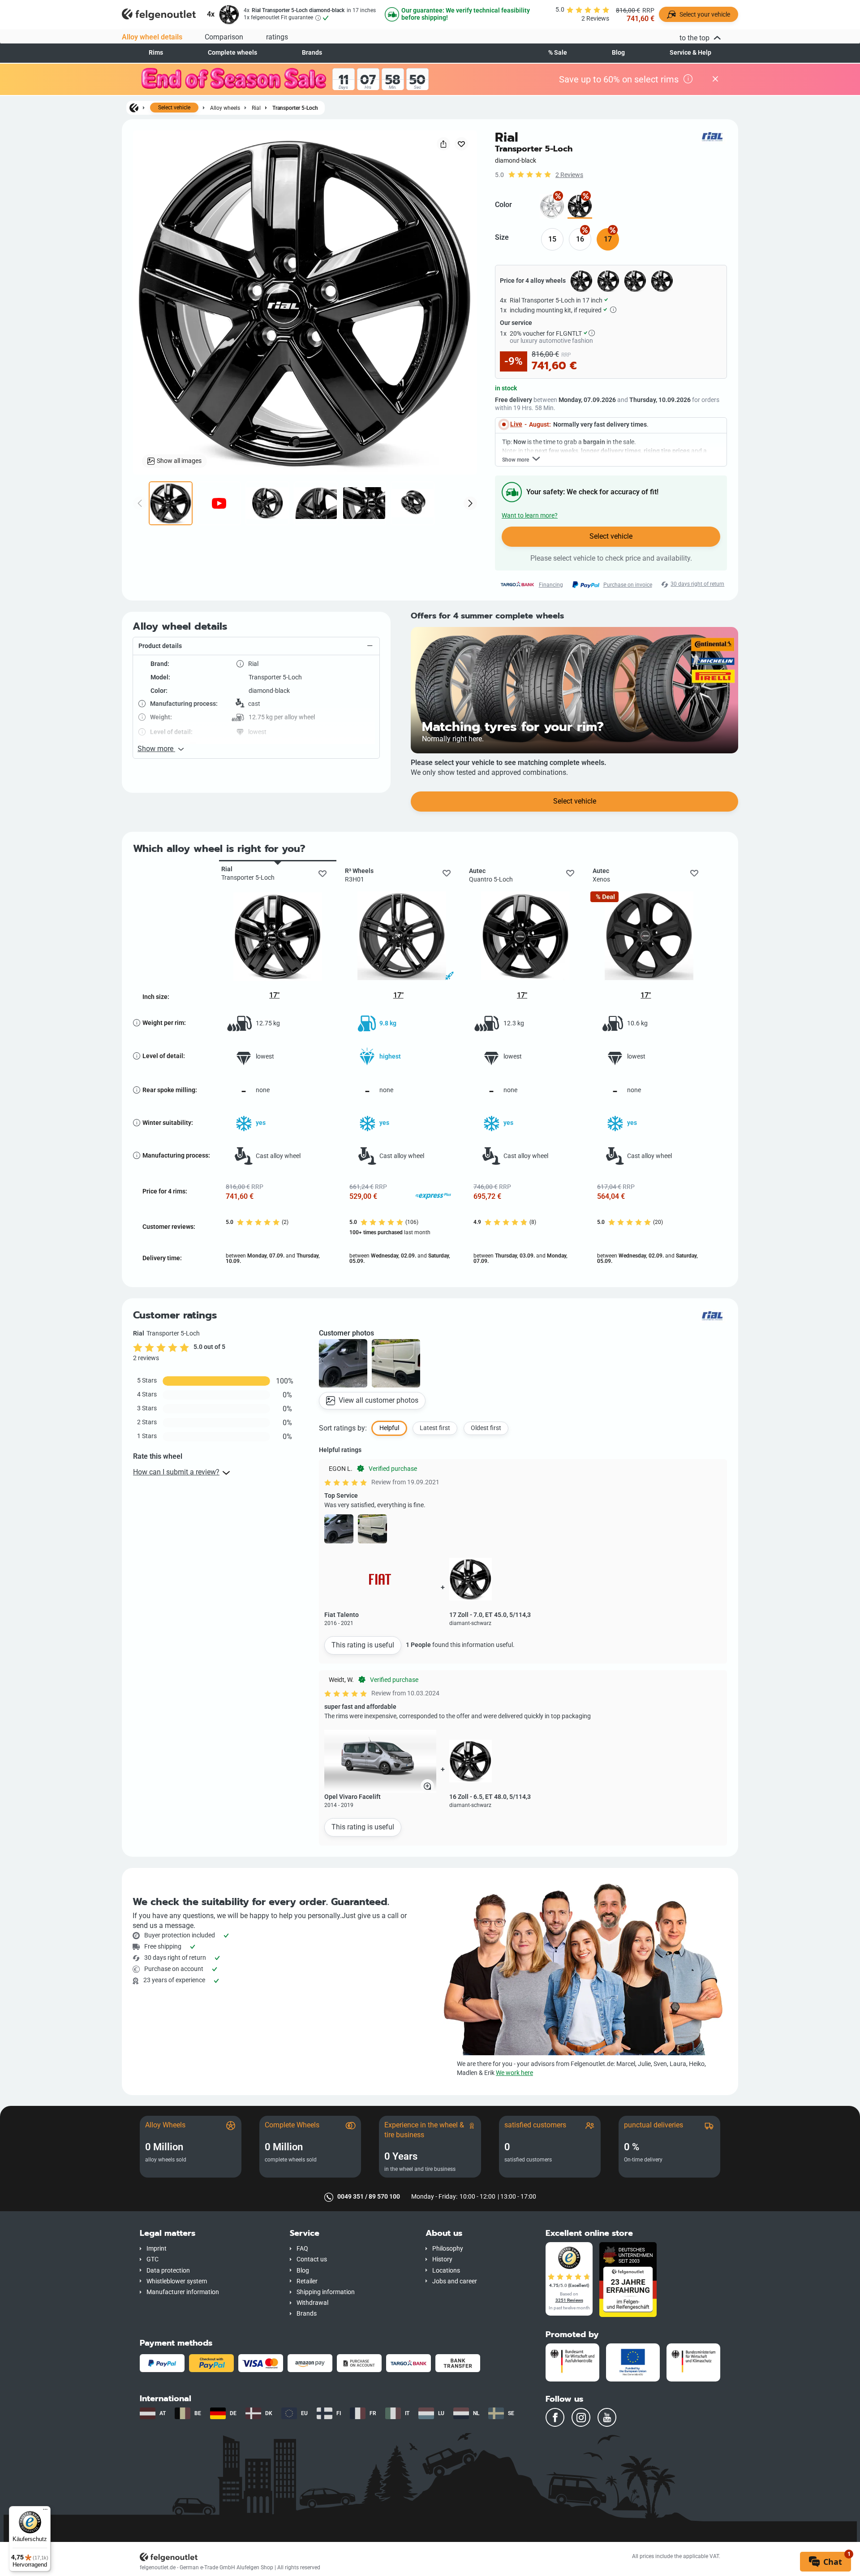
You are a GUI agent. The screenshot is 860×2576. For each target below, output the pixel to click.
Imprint (157, 2249)
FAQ (302, 2249)
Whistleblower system (177, 2281)
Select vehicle (174, 108)
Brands (312, 53)
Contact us (312, 2259)
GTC (153, 2259)
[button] (256, 646)
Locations (446, 2271)
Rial (256, 108)
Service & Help (690, 53)
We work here (514, 2073)
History (442, 2259)
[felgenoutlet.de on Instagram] (581, 2417)
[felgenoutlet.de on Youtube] (607, 2417)
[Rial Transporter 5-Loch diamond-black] (580, 206)
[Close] (715, 79)
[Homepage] (134, 108)
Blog (618, 53)
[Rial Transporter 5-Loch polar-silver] (552, 206)
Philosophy (448, 2249)
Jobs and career (455, 2281)
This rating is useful (363, 1645)
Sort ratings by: (343, 1428)
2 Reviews (569, 175)
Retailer (307, 2281)
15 (552, 239)
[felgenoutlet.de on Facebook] (555, 2417)
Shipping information (326, 2292)
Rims (156, 53)
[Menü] (45, 2511)
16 (580, 239)
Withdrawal (312, 2303)
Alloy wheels (225, 108)
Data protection (168, 2271)
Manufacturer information (183, 2292)
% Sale (558, 53)
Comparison (224, 37)
